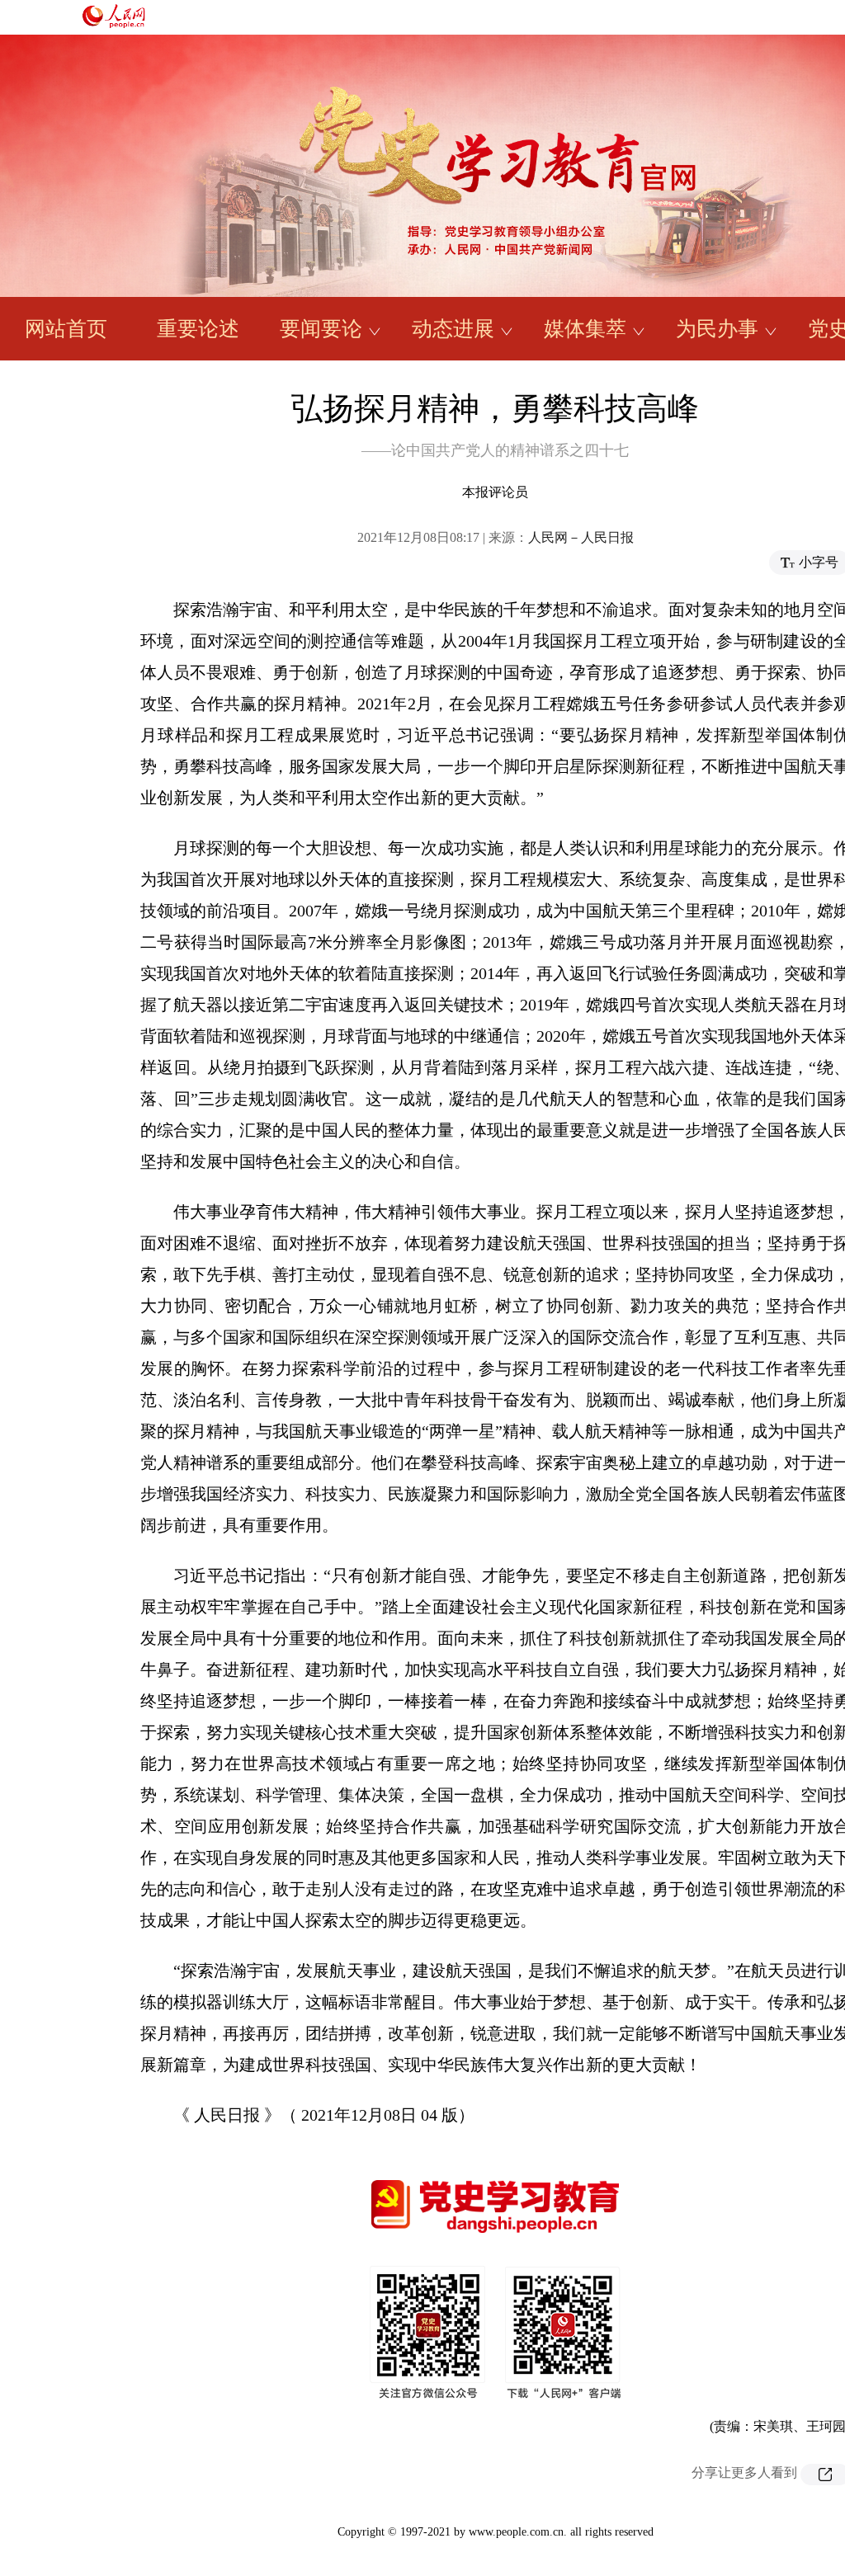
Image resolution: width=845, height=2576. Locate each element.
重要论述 (198, 329)
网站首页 (66, 329)
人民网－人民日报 (581, 537)
